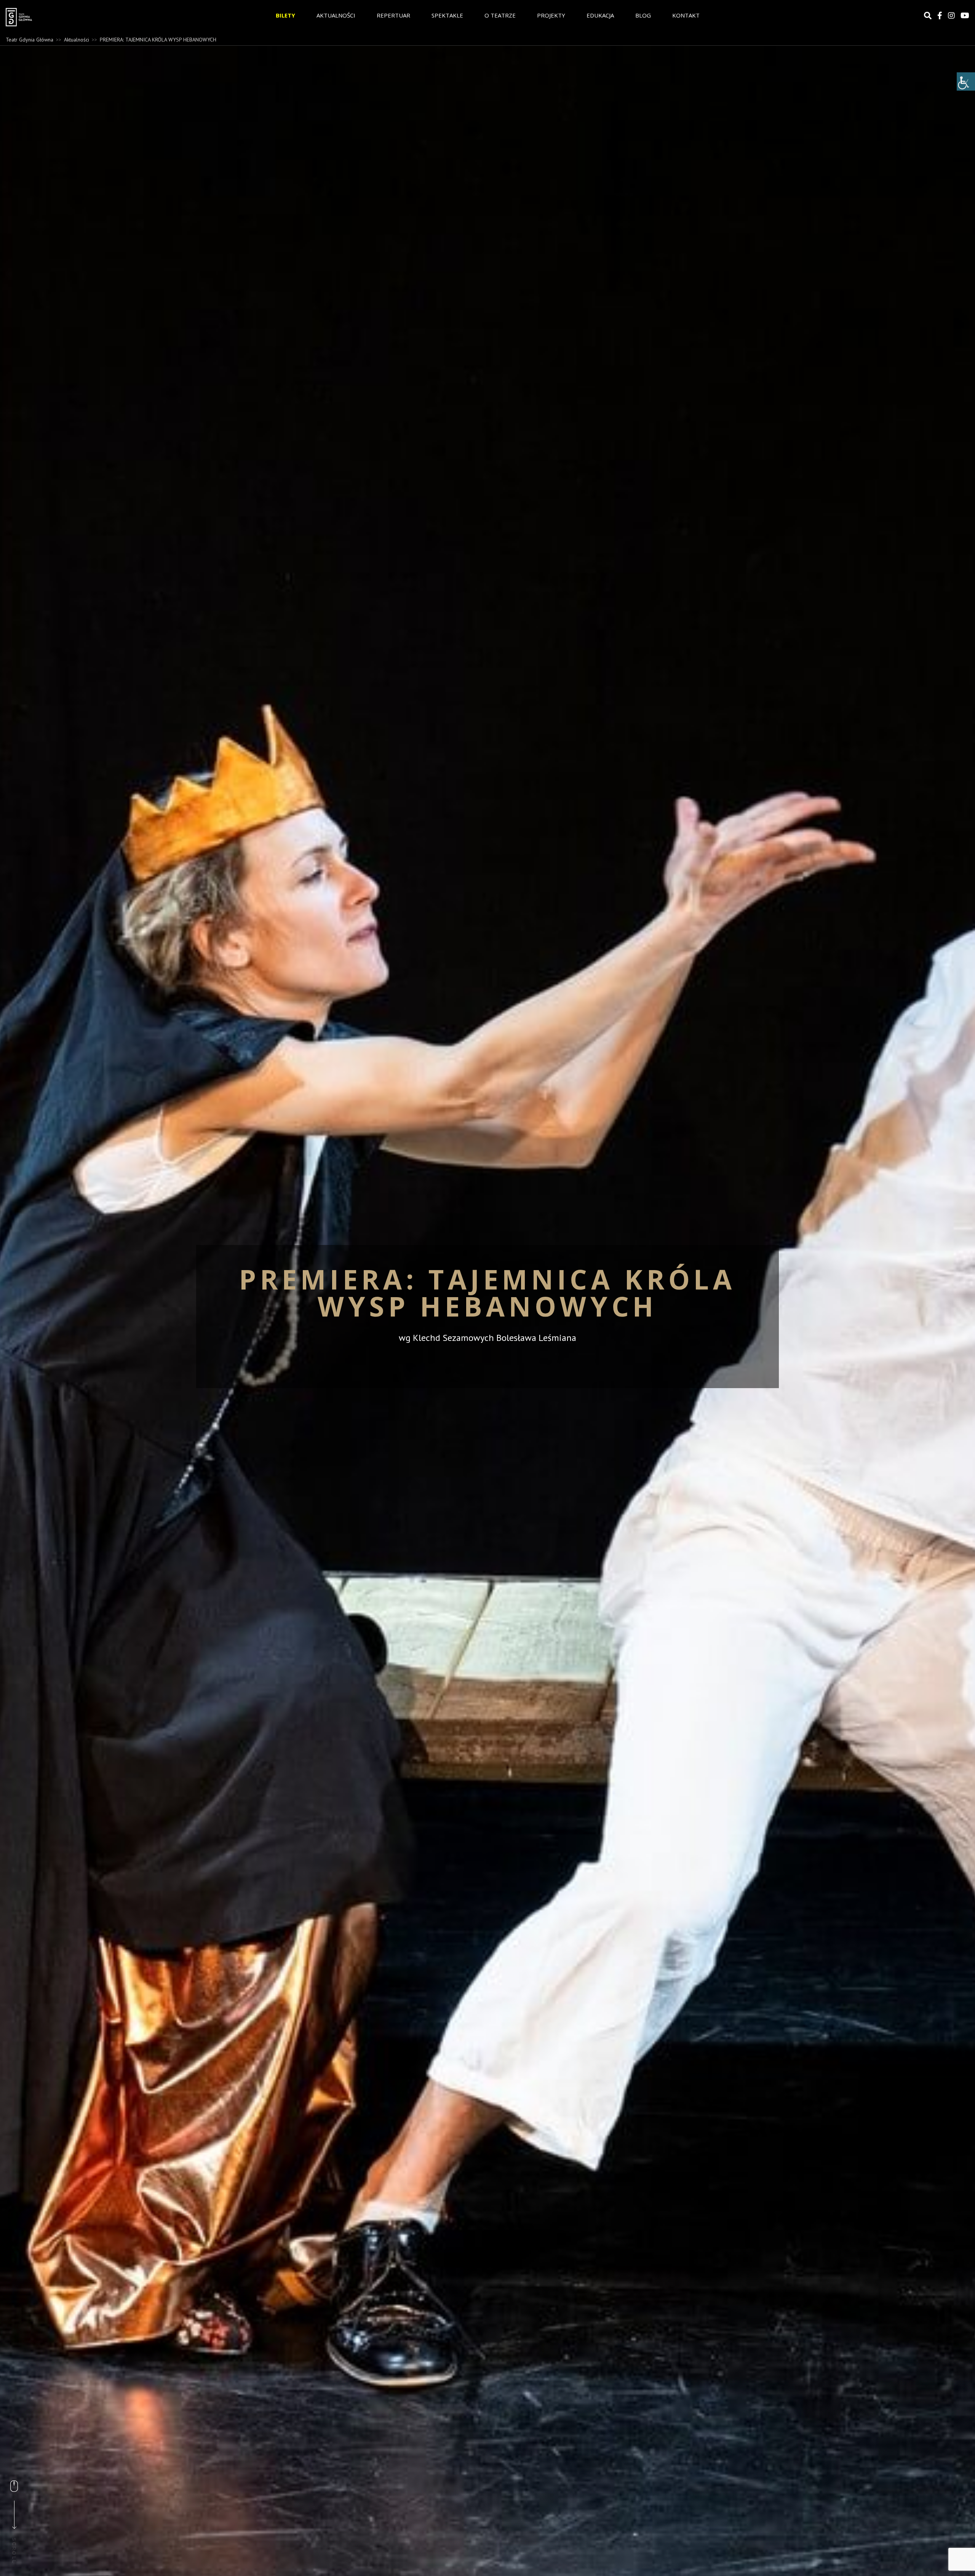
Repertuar (393, 15)
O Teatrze (500, 15)
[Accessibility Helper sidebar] (966, 81)
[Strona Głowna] (76, 17)
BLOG (643, 15)
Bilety (285, 15)
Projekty (551, 15)
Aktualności (336, 15)
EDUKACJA (600, 15)
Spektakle (447, 15)
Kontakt (686, 15)
